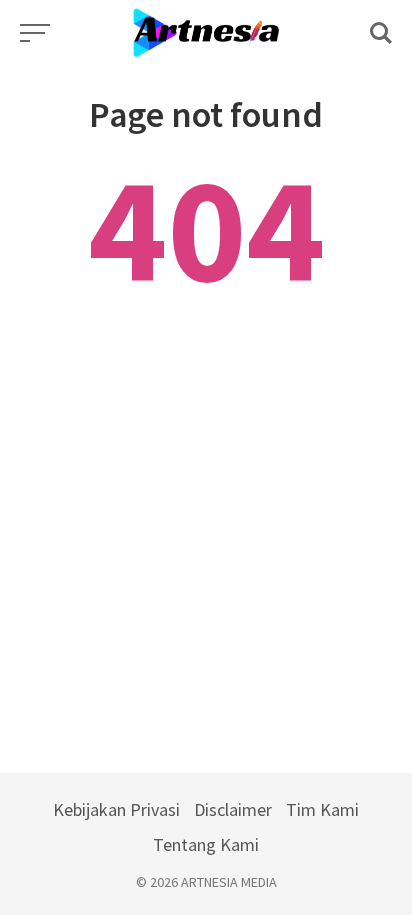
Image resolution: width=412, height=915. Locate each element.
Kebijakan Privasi (116, 809)
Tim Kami (322, 809)
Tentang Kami (206, 844)
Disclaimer (233, 809)
